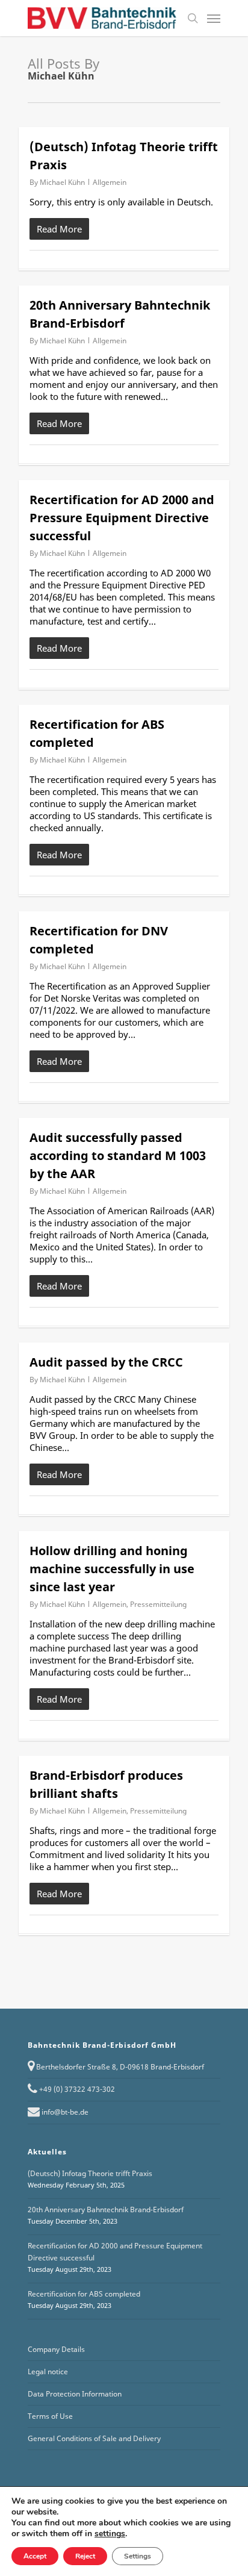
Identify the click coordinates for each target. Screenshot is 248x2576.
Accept (35, 2556)
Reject (85, 2556)
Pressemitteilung (158, 1604)
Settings (138, 2556)
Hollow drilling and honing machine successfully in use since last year (112, 1569)
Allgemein (110, 182)
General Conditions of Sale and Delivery (94, 2438)
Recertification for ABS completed (84, 2294)
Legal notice (48, 2372)
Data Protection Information (75, 2394)
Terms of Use (50, 2416)
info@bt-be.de (65, 2112)
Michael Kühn (62, 182)
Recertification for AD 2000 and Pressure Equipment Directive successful (122, 518)
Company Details (56, 2349)
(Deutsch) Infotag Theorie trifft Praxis (90, 2173)
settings (110, 2534)
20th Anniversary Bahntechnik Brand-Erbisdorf (106, 2210)
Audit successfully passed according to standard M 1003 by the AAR (118, 1155)
